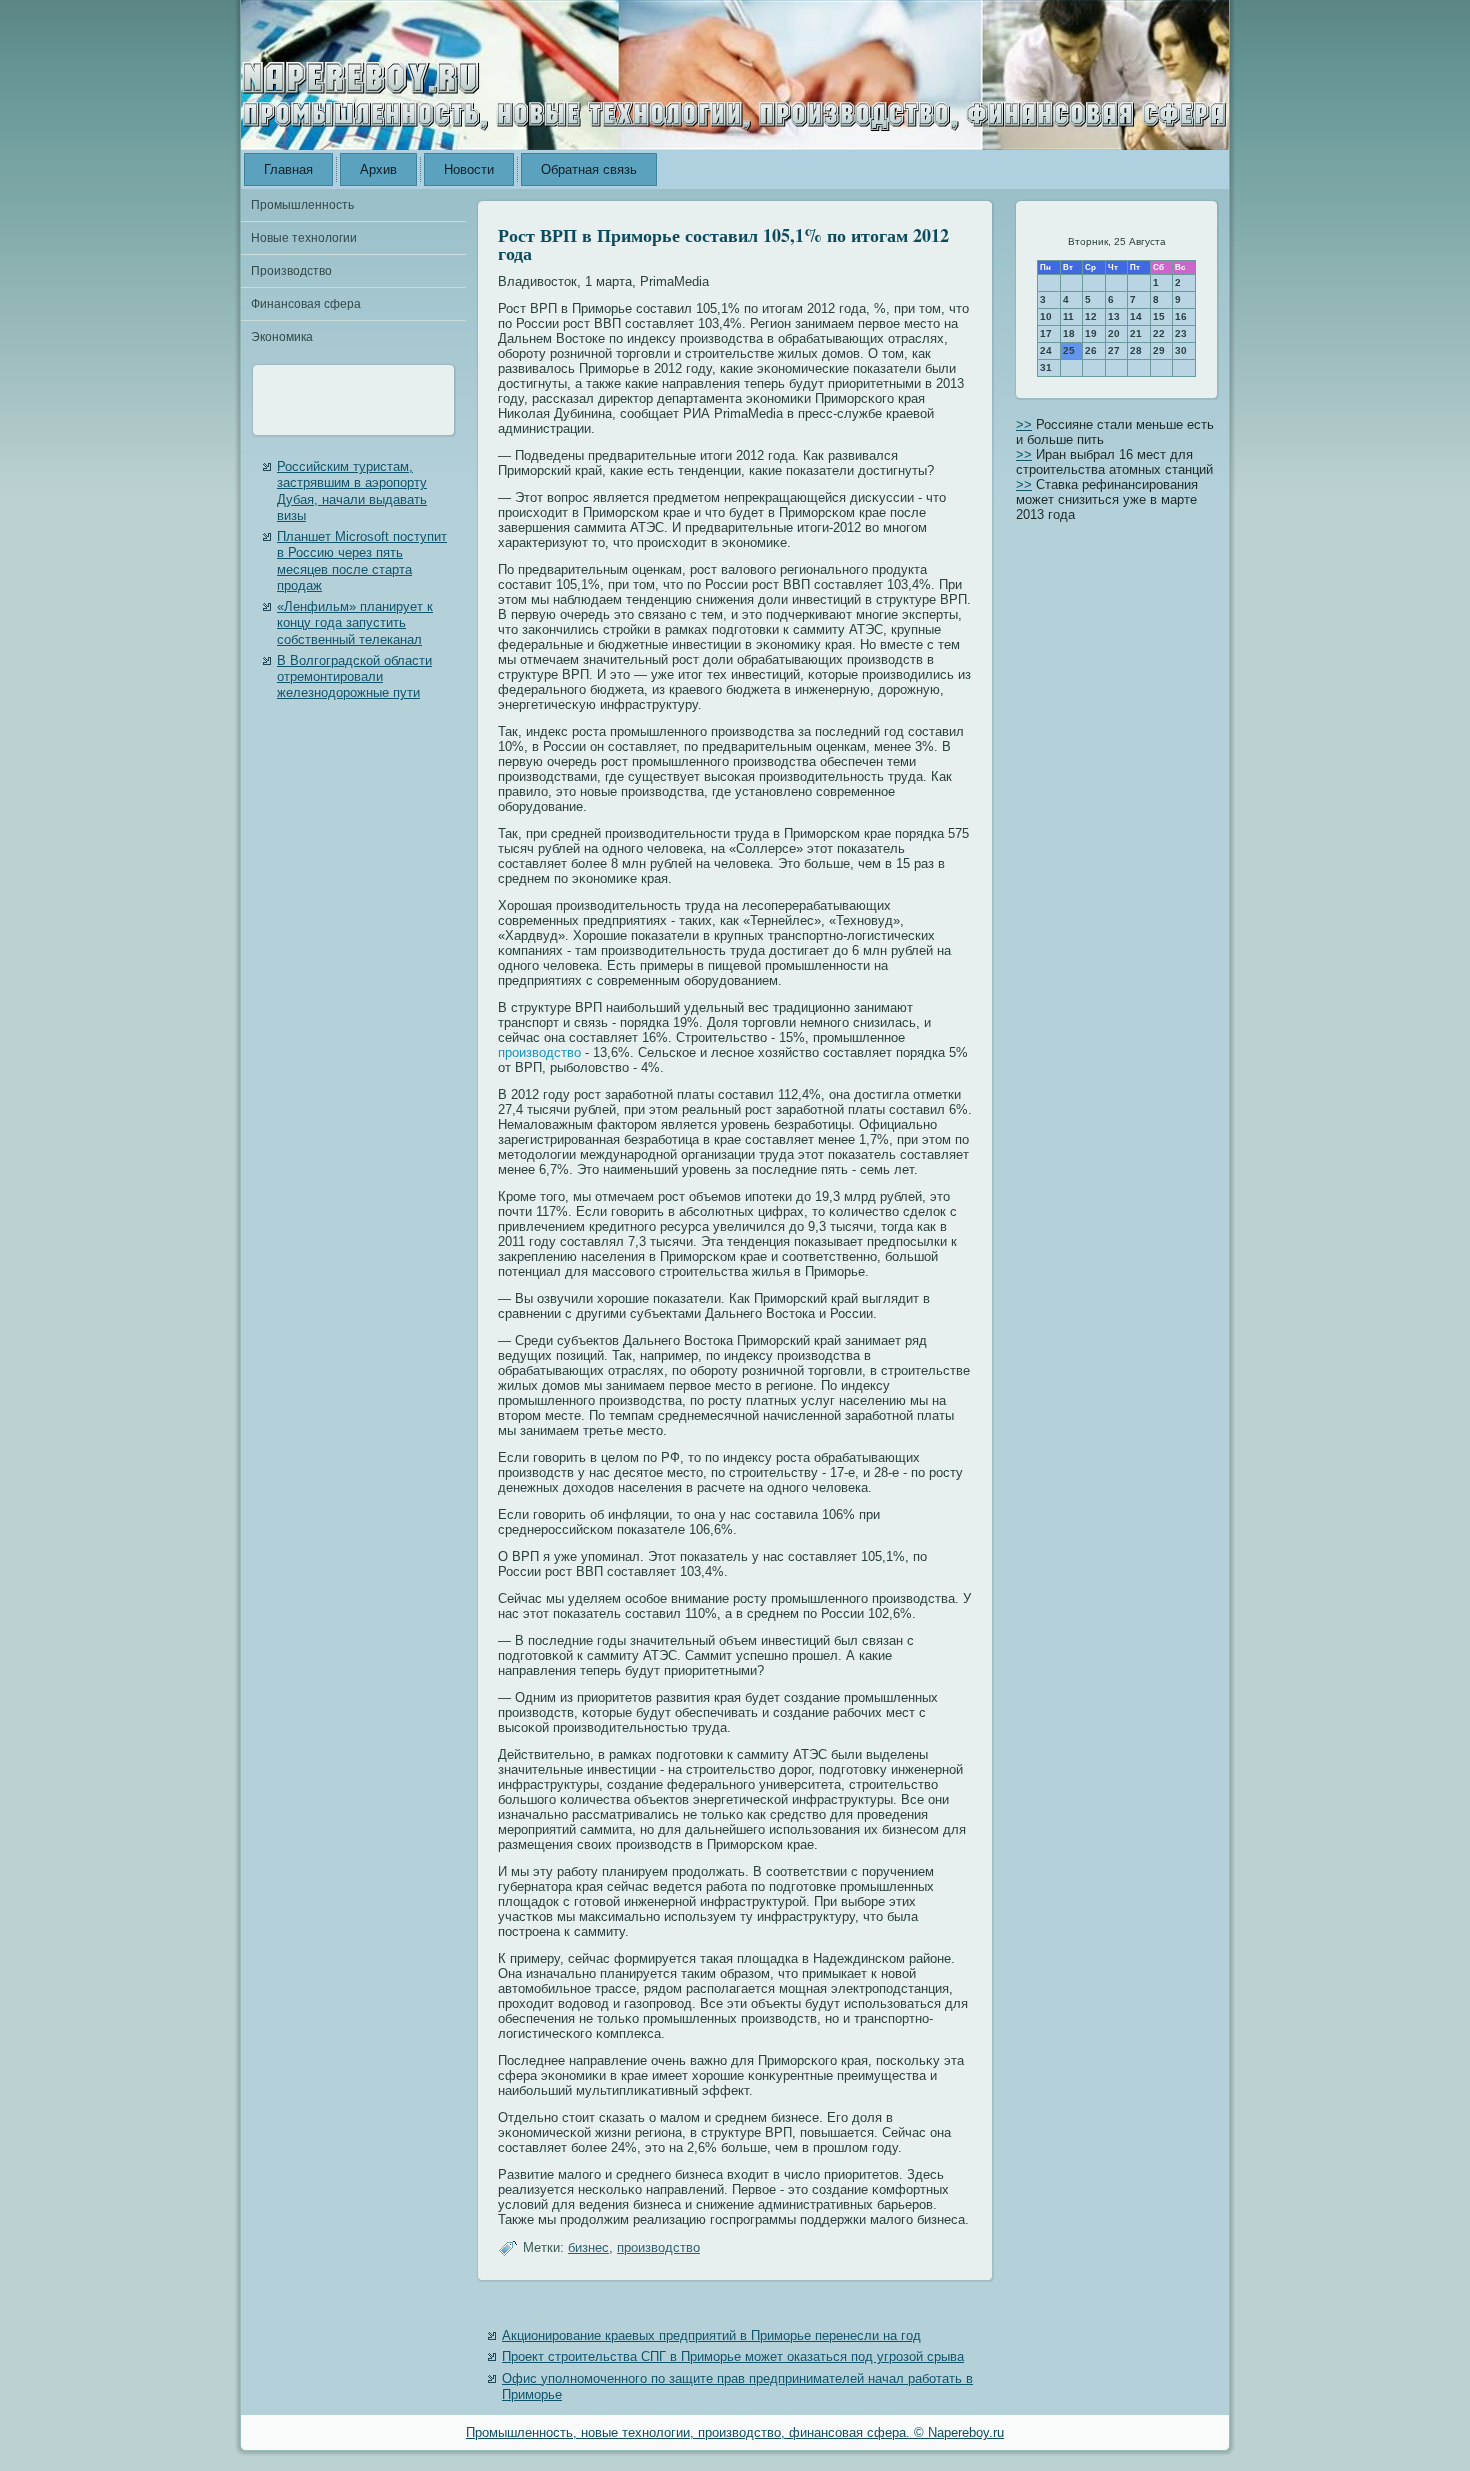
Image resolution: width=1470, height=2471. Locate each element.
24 (1046, 350)
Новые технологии (304, 238)
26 (1091, 350)
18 (1069, 333)
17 (1046, 333)
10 (1046, 316)
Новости (469, 169)
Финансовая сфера (306, 304)
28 (1136, 350)
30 (1181, 350)
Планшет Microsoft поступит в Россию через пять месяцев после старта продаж (362, 561)
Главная (288, 169)
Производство (291, 271)
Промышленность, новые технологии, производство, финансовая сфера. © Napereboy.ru (735, 2432)
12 (1091, 316)
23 (1181, 333)
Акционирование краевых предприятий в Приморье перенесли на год (711, 2335)
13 (1114, 316)
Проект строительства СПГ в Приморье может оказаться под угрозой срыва (733, 2356)
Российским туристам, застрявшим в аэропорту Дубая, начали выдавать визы (352, 491)
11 (1068, 316)
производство (539, 1052)
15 (1159, 316)
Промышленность (302, 205)
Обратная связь (589, 169)
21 (1136, 333)
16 (1181, 316)
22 (1159, 333)
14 (1136, 316)
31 (1046, 367)
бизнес (588, 2247)
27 (1114, 350)
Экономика (282, 337)
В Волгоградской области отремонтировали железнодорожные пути (354, 677)
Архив (378, 169)
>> (1024, 424)
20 (1114, 333)
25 (1069, 350)
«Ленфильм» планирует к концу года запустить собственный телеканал (355, 623)
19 (1091, 333)
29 (1159, 350)
